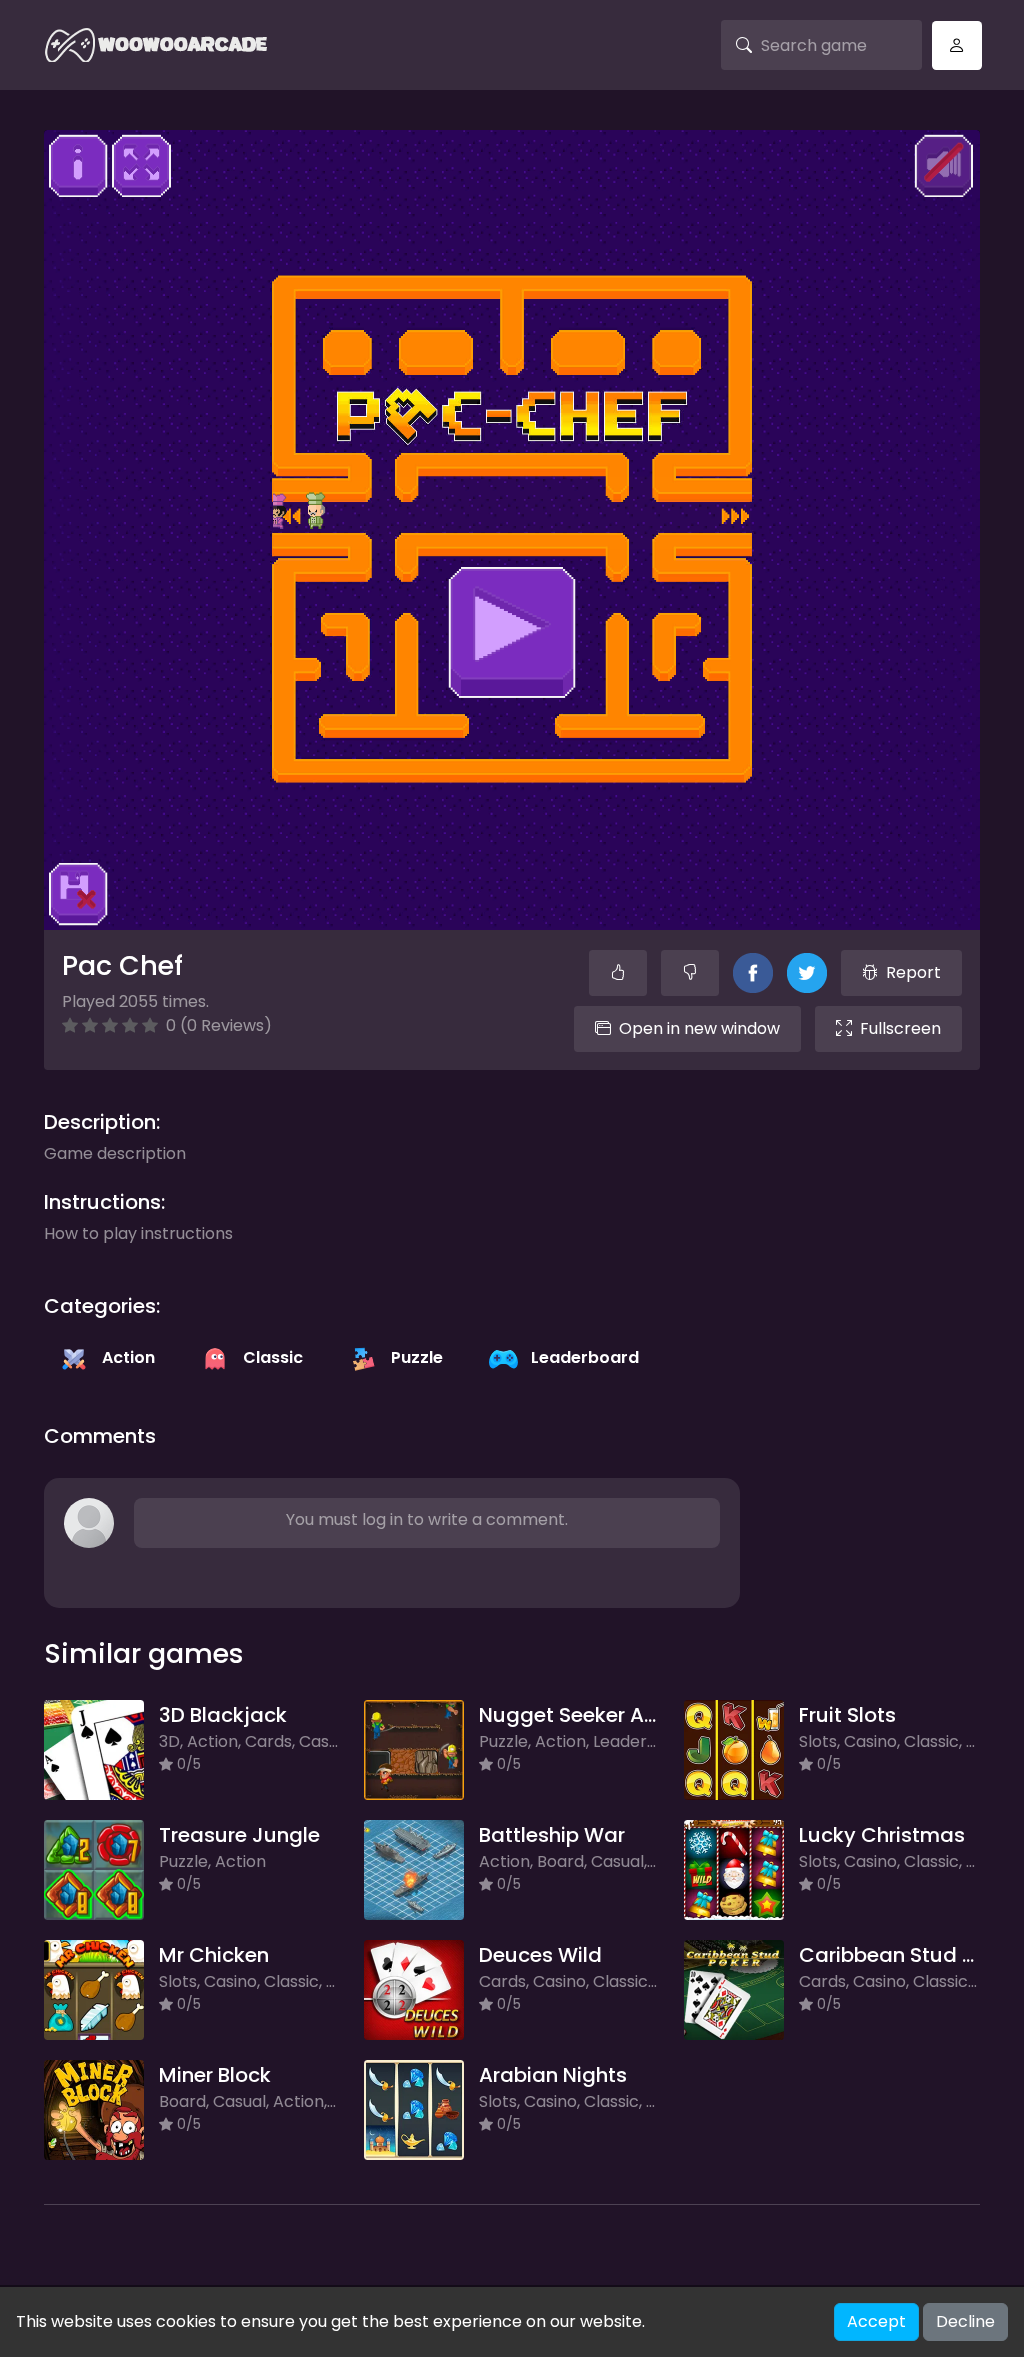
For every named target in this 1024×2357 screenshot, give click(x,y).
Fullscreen (900, 1028)
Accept (876, 2321)
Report (913, 972)
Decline (965, 2321)
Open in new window (699, 1028)
